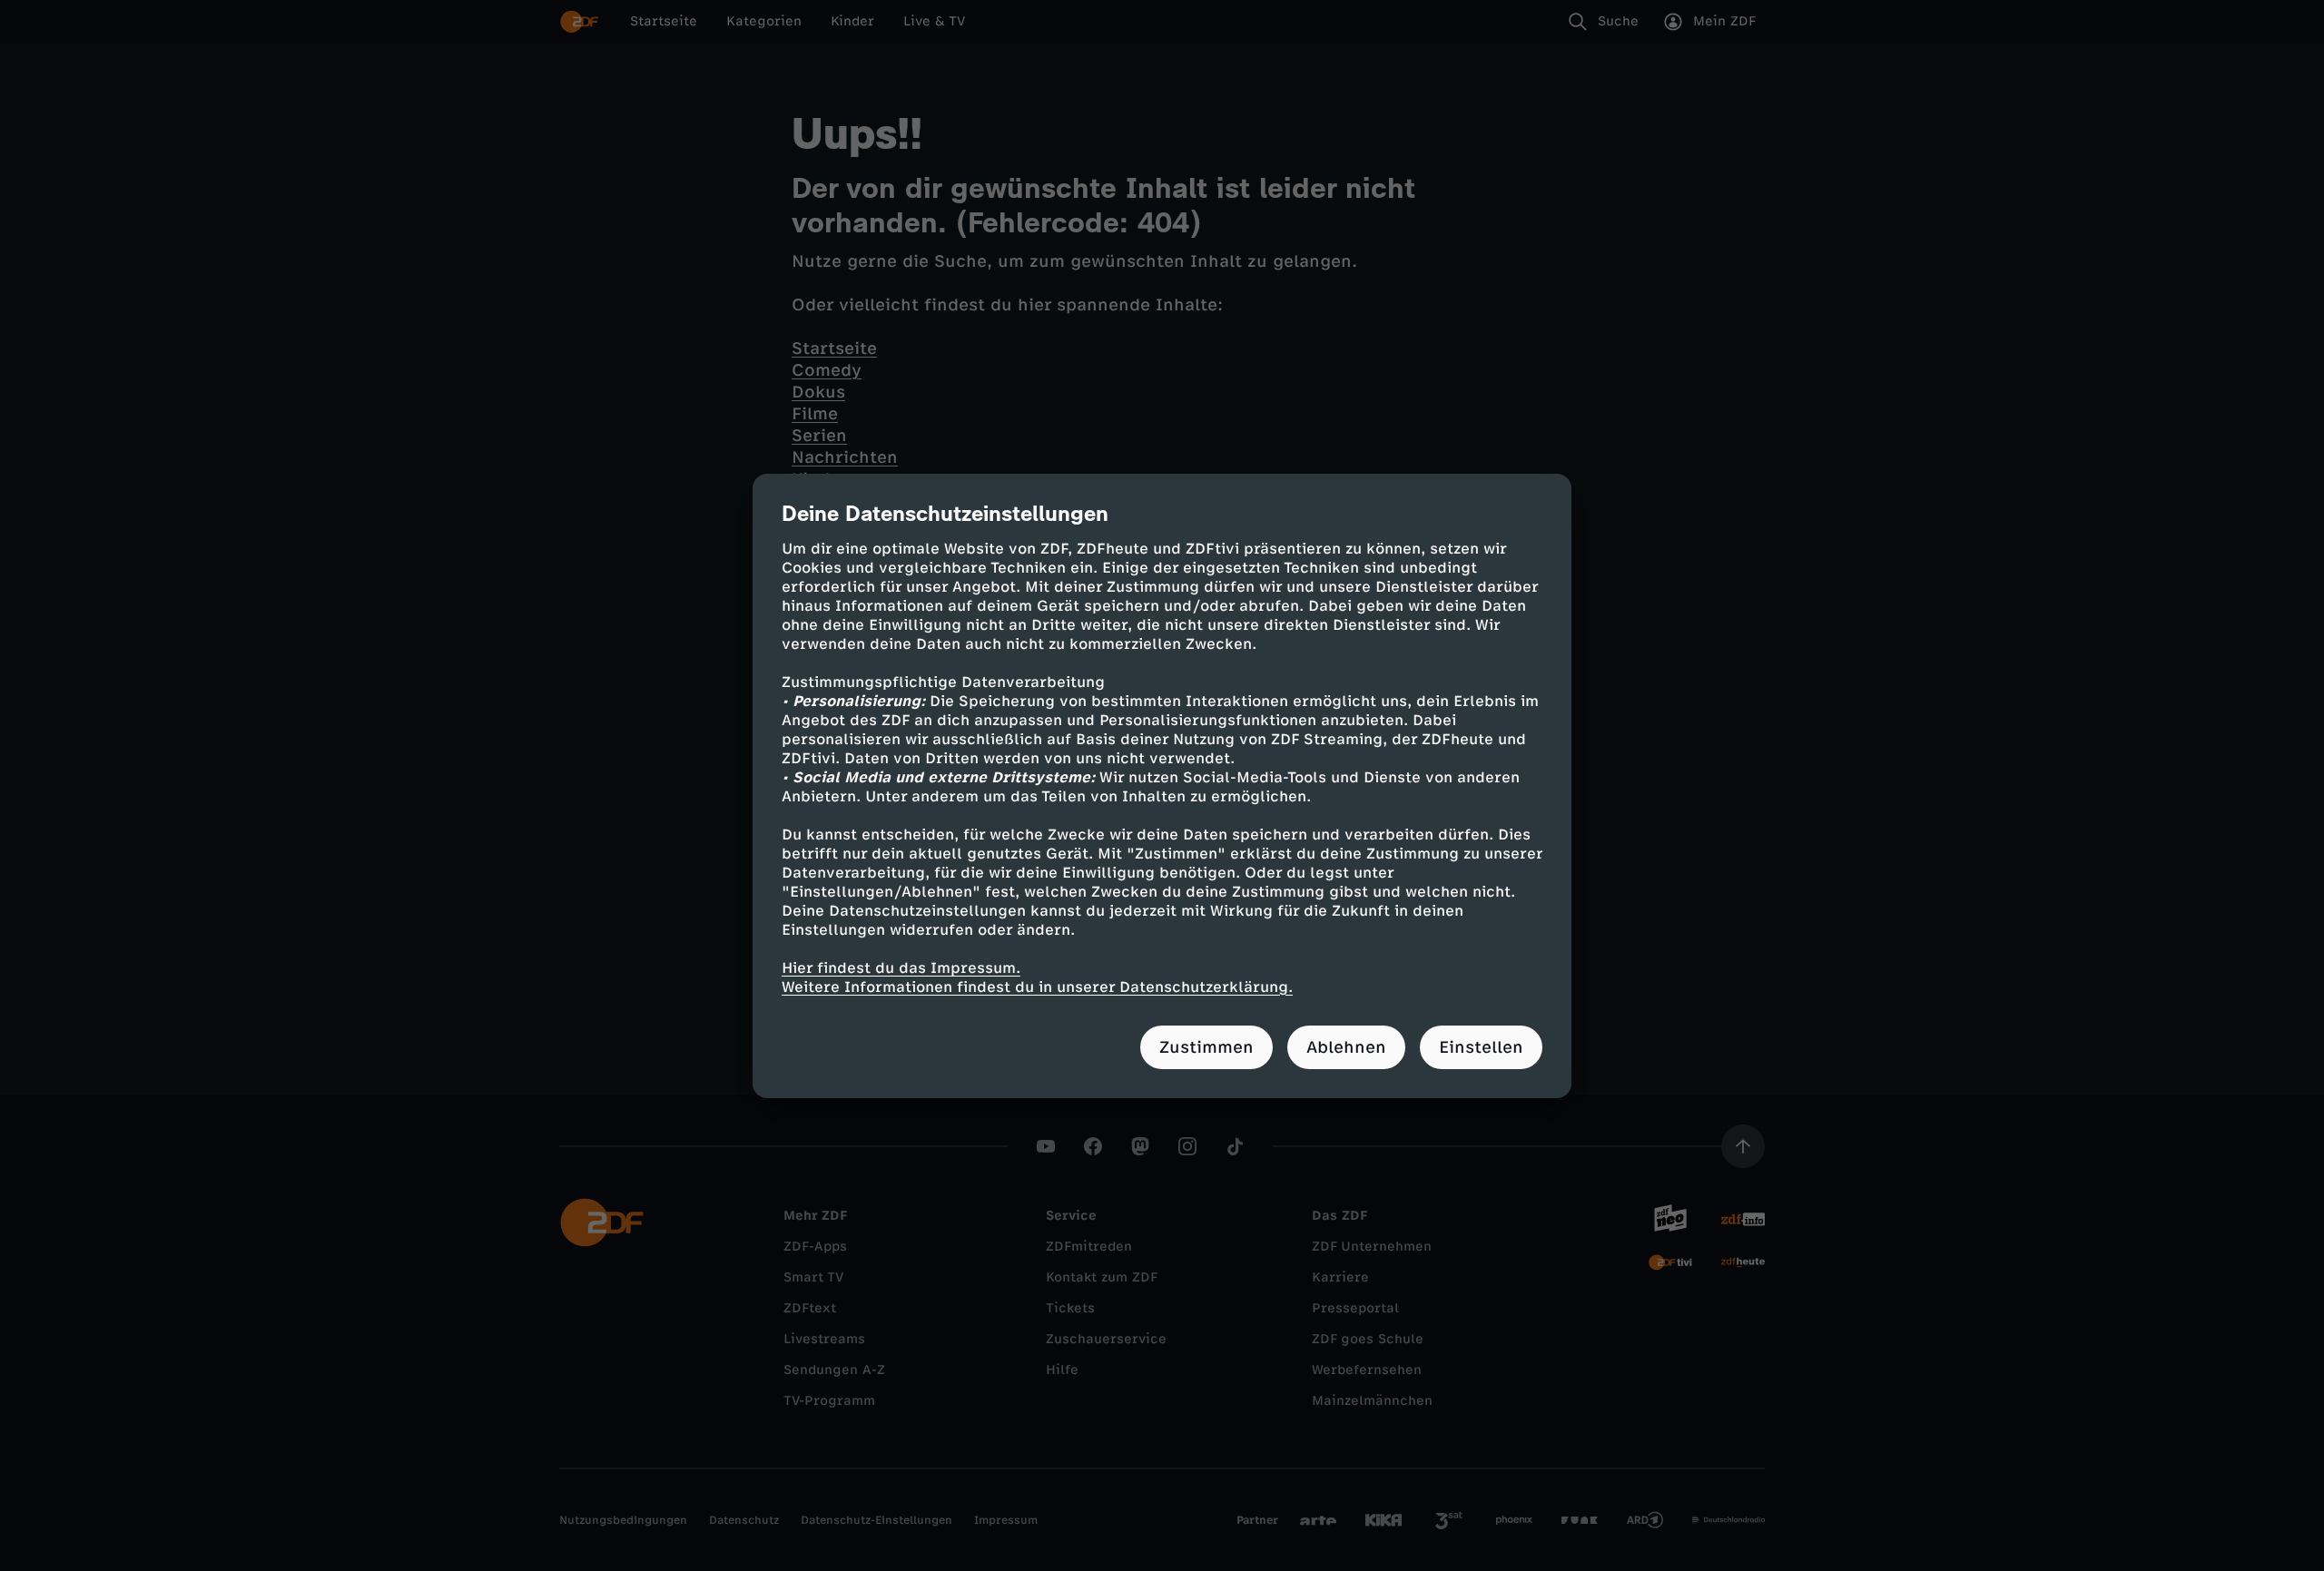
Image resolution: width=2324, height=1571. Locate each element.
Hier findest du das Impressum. (901, 968)
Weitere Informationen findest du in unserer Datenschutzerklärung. (1037, 987)
